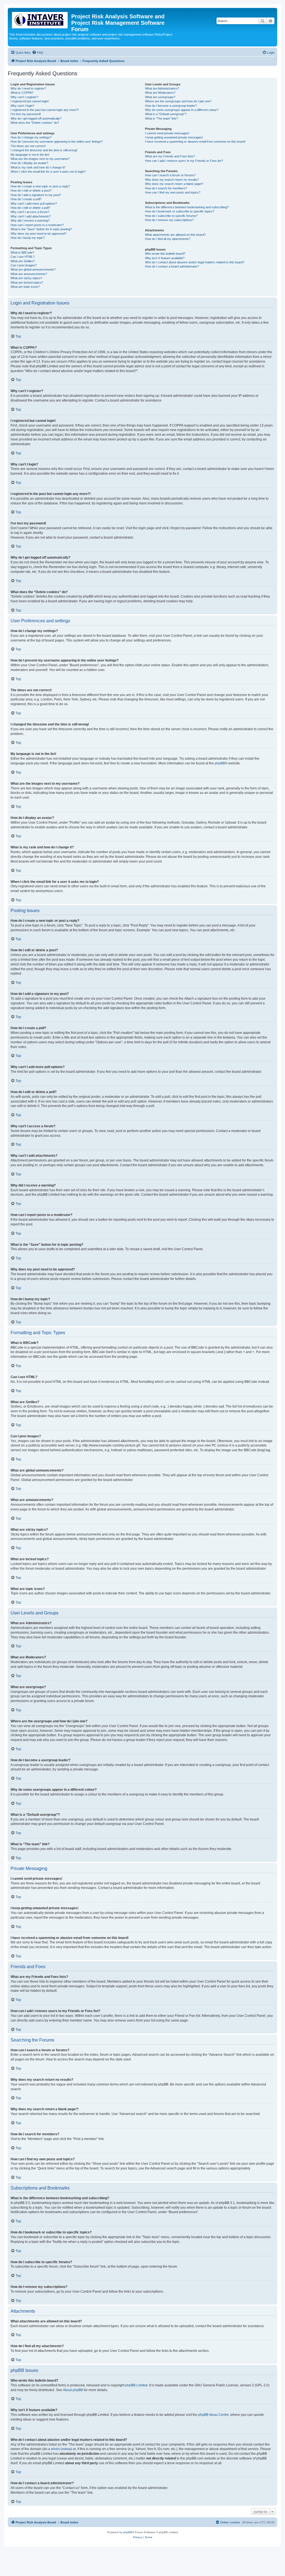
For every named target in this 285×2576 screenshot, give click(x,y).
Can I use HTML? (23, 257)
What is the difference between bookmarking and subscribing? (187, 207)
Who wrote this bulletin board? (165, 254)
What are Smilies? (23, 261)
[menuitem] (38, 53)
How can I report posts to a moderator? (37, 225)
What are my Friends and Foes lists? (170, 156)
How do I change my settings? (31, 137)
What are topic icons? (25, 287)
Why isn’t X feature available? (165, 258)
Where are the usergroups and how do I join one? (178, 101)
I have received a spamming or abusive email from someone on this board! (195, 142)
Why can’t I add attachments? (31, 216)
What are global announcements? (33, 269)
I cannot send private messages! (167, 133)
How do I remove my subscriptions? (169, 220)
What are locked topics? (27, 283)
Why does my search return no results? (172, 180)
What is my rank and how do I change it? (38, 167)
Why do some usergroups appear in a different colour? (182, 110)
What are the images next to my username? (40, 159)
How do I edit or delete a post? (31, 190)
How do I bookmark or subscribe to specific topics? (180, 211)
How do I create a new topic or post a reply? (40, 186)
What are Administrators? (162, 88)
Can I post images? (24, 265)
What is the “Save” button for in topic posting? (41, 229)
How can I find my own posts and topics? (173, 192)
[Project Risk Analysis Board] (40, 19)
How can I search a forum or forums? (170, 175)
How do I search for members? (166, 188)
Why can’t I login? (22, 106)
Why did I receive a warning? (30, 221)
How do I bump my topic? (28, 238)
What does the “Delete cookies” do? (35, 123)
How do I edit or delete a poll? (30, 208)
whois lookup (61, 2449)
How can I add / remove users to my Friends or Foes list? (184, 161)
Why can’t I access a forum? (30, 212)
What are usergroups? (160, 97)
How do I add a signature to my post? (36, 195)
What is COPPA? (22, 93)
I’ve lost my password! (26, 114)
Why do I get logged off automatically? (36, 118)
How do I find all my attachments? (168, 239)
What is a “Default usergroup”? (166, 114)
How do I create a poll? (26, 199)
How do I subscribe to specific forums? (171, 216)
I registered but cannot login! (30, 101)
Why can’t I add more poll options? (34, 204)
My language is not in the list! (30, 155)
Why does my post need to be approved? (38, 234)
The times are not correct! (28, 146)
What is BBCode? (22, 252)
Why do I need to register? (28, 88)
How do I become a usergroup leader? (171, 106)
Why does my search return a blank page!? (174, 184)
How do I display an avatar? (29, 163)
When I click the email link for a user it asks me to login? (48, 172)
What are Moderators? (160, 93)
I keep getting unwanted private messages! (174, 137)
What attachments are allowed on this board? (175, 235)
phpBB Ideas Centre (213, 2415)
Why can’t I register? (24, 97)
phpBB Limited (136, 2385)
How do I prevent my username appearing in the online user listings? (57, 142)
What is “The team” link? (161, 118)
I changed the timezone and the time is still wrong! (44, 150)
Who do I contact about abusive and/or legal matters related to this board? (195, 262)
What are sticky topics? (26, 278)
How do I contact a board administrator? (172, 266)
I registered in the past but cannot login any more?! (45, 110)
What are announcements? (29, 274)
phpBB (220, 763)
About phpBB (73, 2390)
